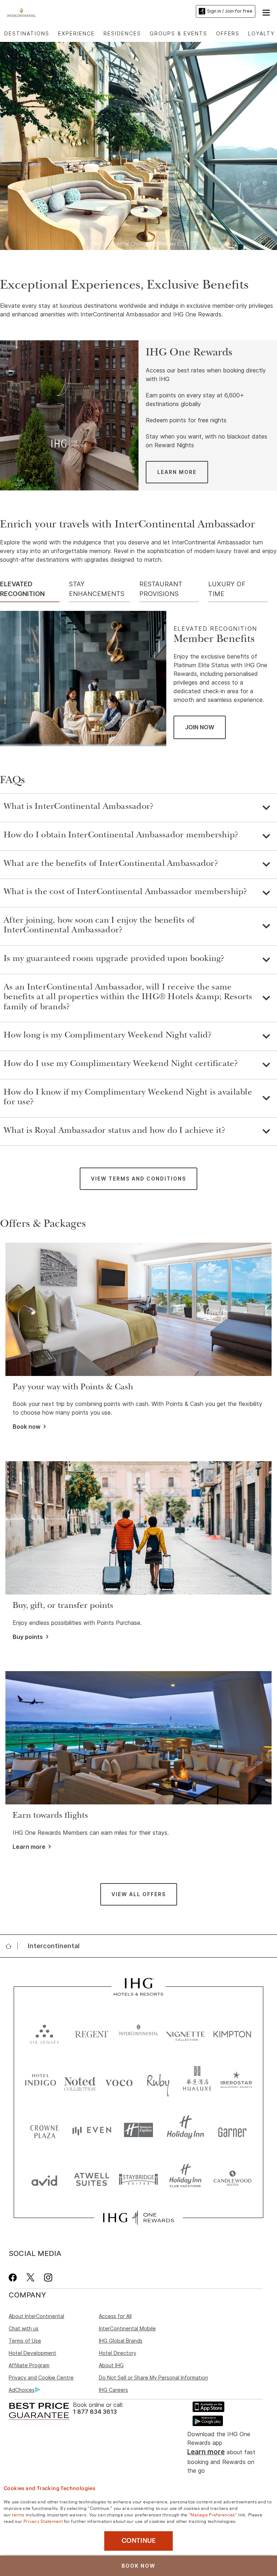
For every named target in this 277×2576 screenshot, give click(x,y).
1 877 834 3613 (95, 2412)
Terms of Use (25, 2341)
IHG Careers (113, 2390)
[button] (266, 12)
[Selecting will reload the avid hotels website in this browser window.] (44, 2179)
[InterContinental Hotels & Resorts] (23, 12)
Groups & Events (179, 33)
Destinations (27, 33)
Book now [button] (27, 1427)
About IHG (111, 2365)
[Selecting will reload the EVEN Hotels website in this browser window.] (92, 2130)
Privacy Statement (43, 2521)
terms (18, 2514)
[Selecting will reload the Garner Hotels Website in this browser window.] (232, 2130)
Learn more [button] (29, 1847)
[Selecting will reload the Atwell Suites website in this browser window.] (92, 2179)
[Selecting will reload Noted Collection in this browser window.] (80, 2081)
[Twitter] (30, 2277)
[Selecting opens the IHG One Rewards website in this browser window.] (138, 2218)
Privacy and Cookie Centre (41, 2377)
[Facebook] (14, 2277)
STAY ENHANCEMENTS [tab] (97, 589)
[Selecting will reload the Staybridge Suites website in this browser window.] (138, 2179)
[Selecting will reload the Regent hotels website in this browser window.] (92, 2033)
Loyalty (261, 33)
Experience (76, 33)
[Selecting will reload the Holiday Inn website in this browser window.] (185, 2130)
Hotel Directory (118, 2353)
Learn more (206, 2452)
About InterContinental (36, 2316)
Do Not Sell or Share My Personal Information (153, 2377)
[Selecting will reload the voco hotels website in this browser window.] (119, 2081)
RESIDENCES (122, 33)
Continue (139, 2541)
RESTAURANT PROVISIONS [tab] (161, 589)
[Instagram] (48, 2277)
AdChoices (22, 2390)
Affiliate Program (29, 2365)
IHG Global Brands (121, 2341)
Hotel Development (32, 2353)
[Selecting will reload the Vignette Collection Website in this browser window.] (185, 2033)
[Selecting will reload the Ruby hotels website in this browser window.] (158, 2081)
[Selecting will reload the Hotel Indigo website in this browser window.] (41, 2081)
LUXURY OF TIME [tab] (227, 589)
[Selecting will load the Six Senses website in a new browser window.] (44, 2033)
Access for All (115, 2316)
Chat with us (24, 2328)
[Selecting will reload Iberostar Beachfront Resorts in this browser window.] (236, 2081)
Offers (228, 33)
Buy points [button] (28, 1637)
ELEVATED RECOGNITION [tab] (22, 589)
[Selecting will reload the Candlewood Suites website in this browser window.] (232, 2179)
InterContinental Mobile (127, 2328)
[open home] (11, 1946)
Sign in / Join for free (230, 11)
